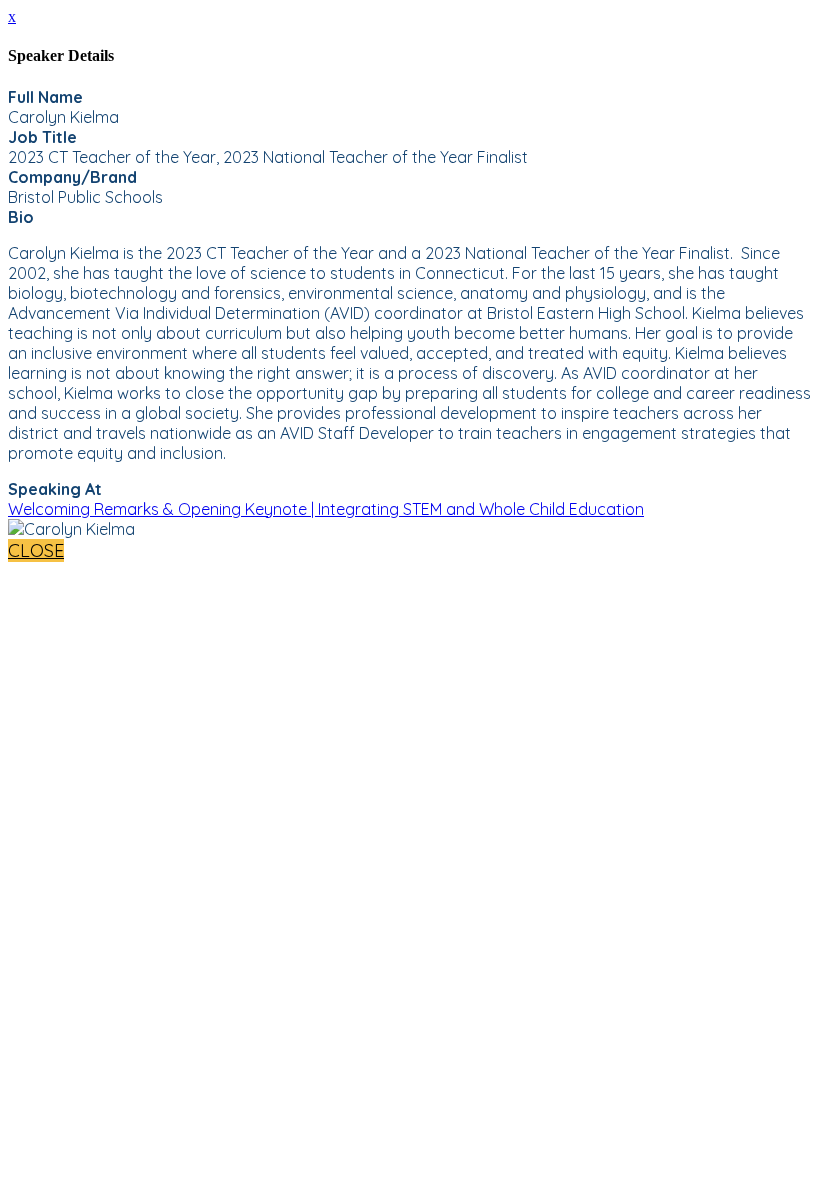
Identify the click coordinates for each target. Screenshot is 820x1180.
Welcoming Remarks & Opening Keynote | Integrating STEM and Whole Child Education (326, 509)
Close (36, 550)
